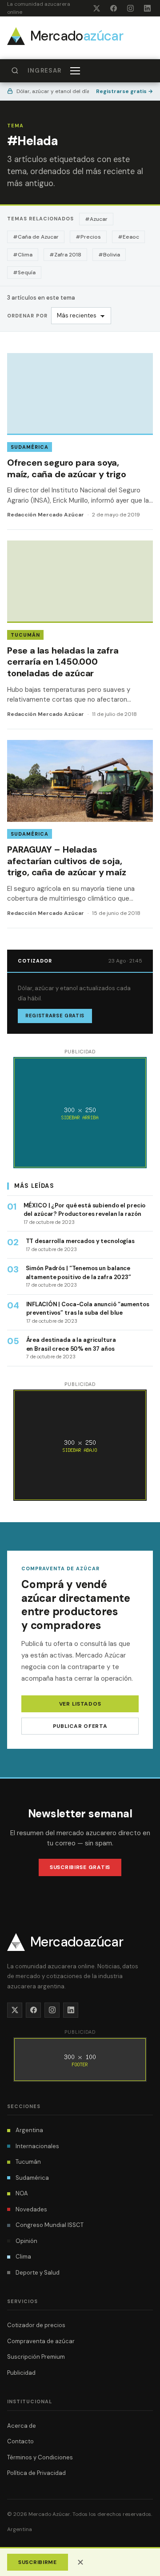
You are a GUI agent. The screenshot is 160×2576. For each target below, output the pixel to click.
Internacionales (37, 2146)
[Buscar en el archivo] (15, 71)
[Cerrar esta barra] (80, 2562)
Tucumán (25, 635)
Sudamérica (30, 447)
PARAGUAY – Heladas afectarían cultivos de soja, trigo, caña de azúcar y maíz (66, 861)
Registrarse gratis (124, 91)
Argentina (29, 2130)
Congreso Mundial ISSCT (50, 2225)
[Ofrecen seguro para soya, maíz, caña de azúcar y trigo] (80, 441)
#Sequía (24, 272)
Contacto (20, 2441)
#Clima (23, 255)
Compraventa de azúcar (41, 2341)
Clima (23, 2257)
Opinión (26, 2241)
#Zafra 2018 (65, 255)
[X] (96, 8)
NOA (22, 2193)
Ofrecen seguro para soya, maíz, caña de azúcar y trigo (66, 468)
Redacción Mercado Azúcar (46, 515)
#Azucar (96, 219)
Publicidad (21, 2373)
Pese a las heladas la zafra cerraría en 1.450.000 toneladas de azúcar (63, 662)
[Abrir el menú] (76, 71)
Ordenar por (27, 316)
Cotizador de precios (36, 2325)
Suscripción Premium (36, 2357)
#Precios (88, 237)
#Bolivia (109, 255)
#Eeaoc (128, 237)
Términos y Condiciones (40, 2457)
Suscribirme (38, 2562)
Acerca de (22, 2426)
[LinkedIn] (147, 8)
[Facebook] (113, 8)
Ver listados (80, 1704)
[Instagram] (130, 8)
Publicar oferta (80, 1726)
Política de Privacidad (36, 2473)
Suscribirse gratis (80, 1867)
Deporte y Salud (38, 2273)
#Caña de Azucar (36, 237)
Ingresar (44, 71)
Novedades (31, 2209)
